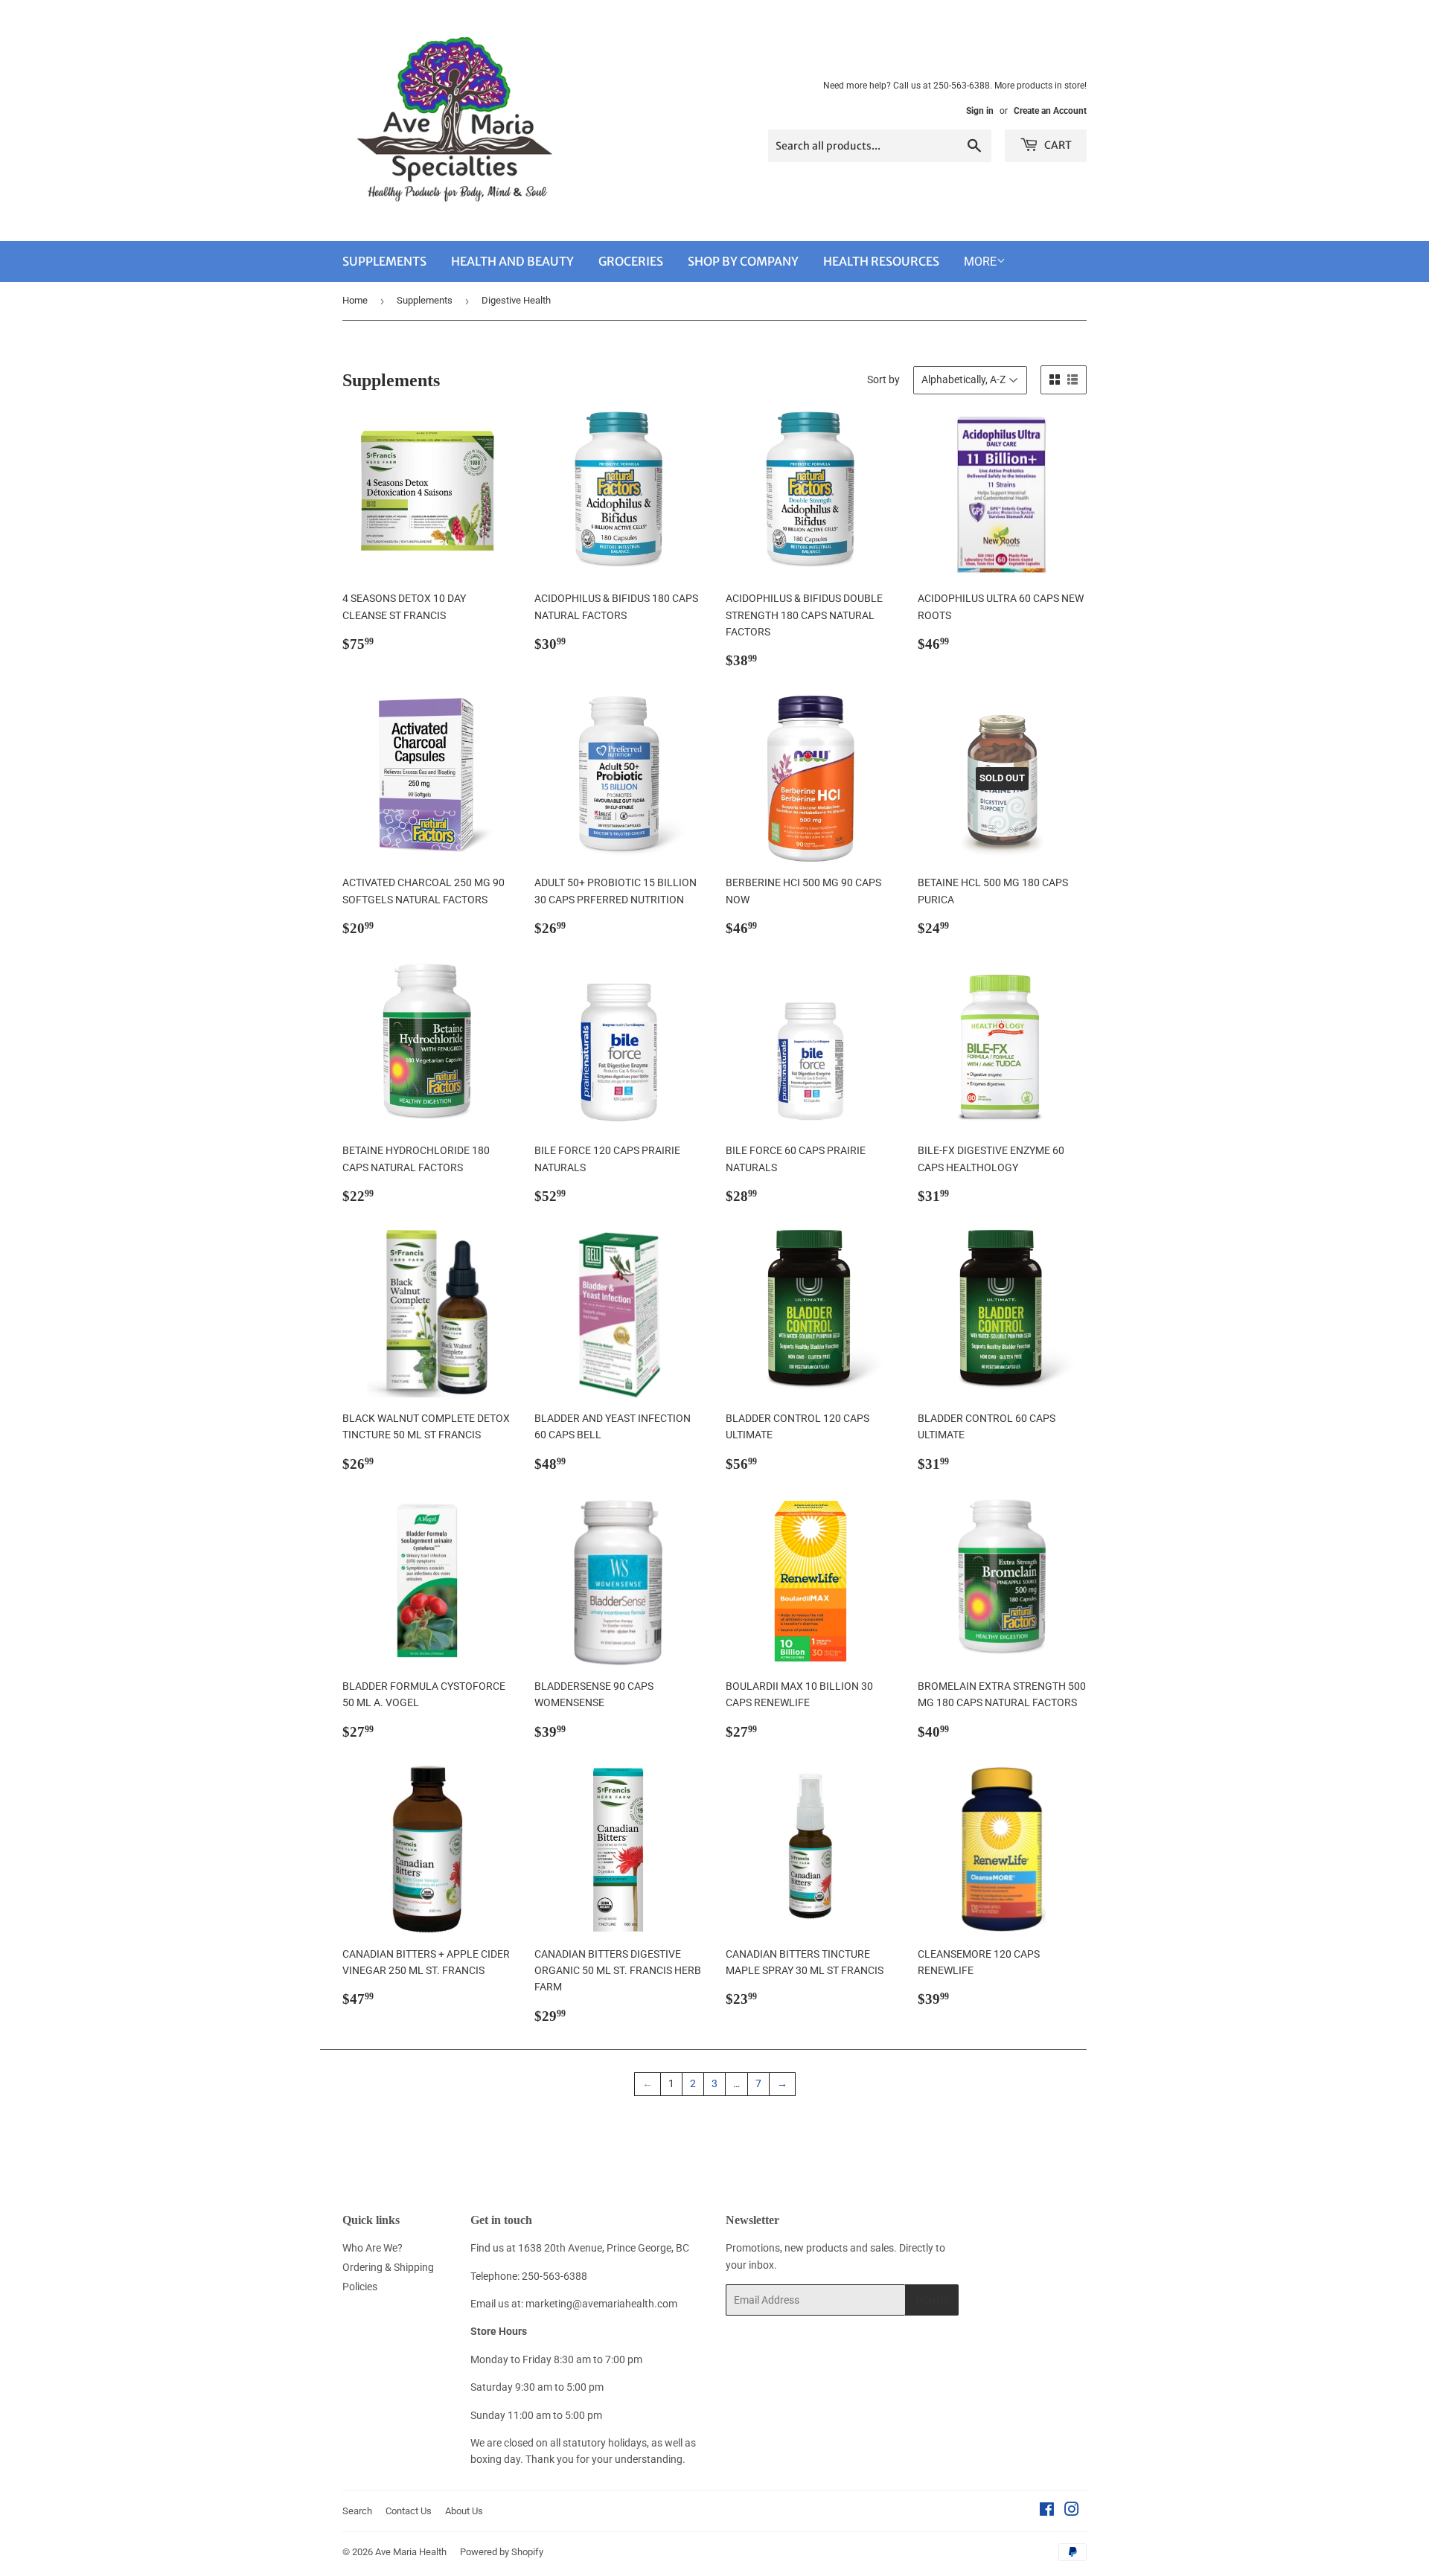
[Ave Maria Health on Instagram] (1072, 2511)
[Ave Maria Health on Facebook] (1047, 2511)
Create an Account (1050, 111)
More (980, 262)
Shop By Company (743, 261)
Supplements (384, 261)
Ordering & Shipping (388, 2267)
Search (357, 2511)
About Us (464, 2511)
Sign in (980, 111)
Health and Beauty (512, 261)
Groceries (631, 261)
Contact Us (409, 2511)
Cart (1057, 145)
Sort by (883, 379)
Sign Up (932, 2300)
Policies (360, 2287)
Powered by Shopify (502, 2552)
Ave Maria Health (411, 2552)
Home (355, 300)
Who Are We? (373, 2248)
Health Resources (881, 261)
